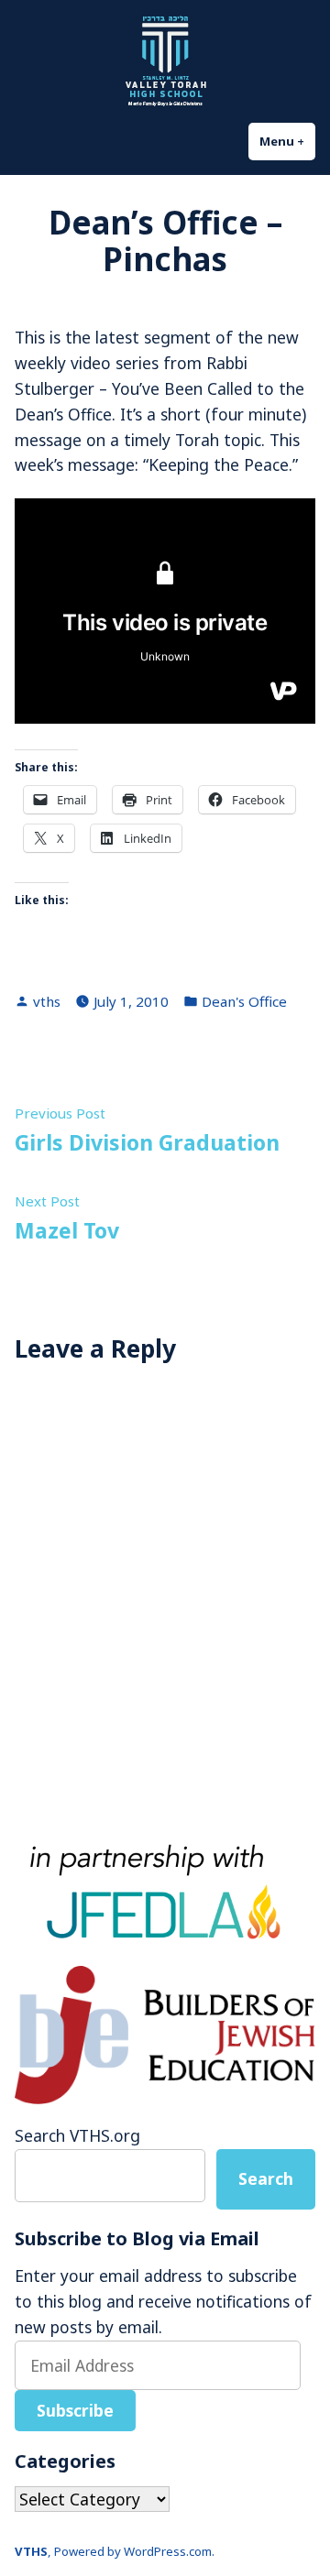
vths (47, 1001)
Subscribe (75, 2410)
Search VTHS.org (77, 2135)
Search (266, 2178)
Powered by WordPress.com (133, 2551)
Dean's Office (244, 1001)
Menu (287, 141)
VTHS (31, 2551)
